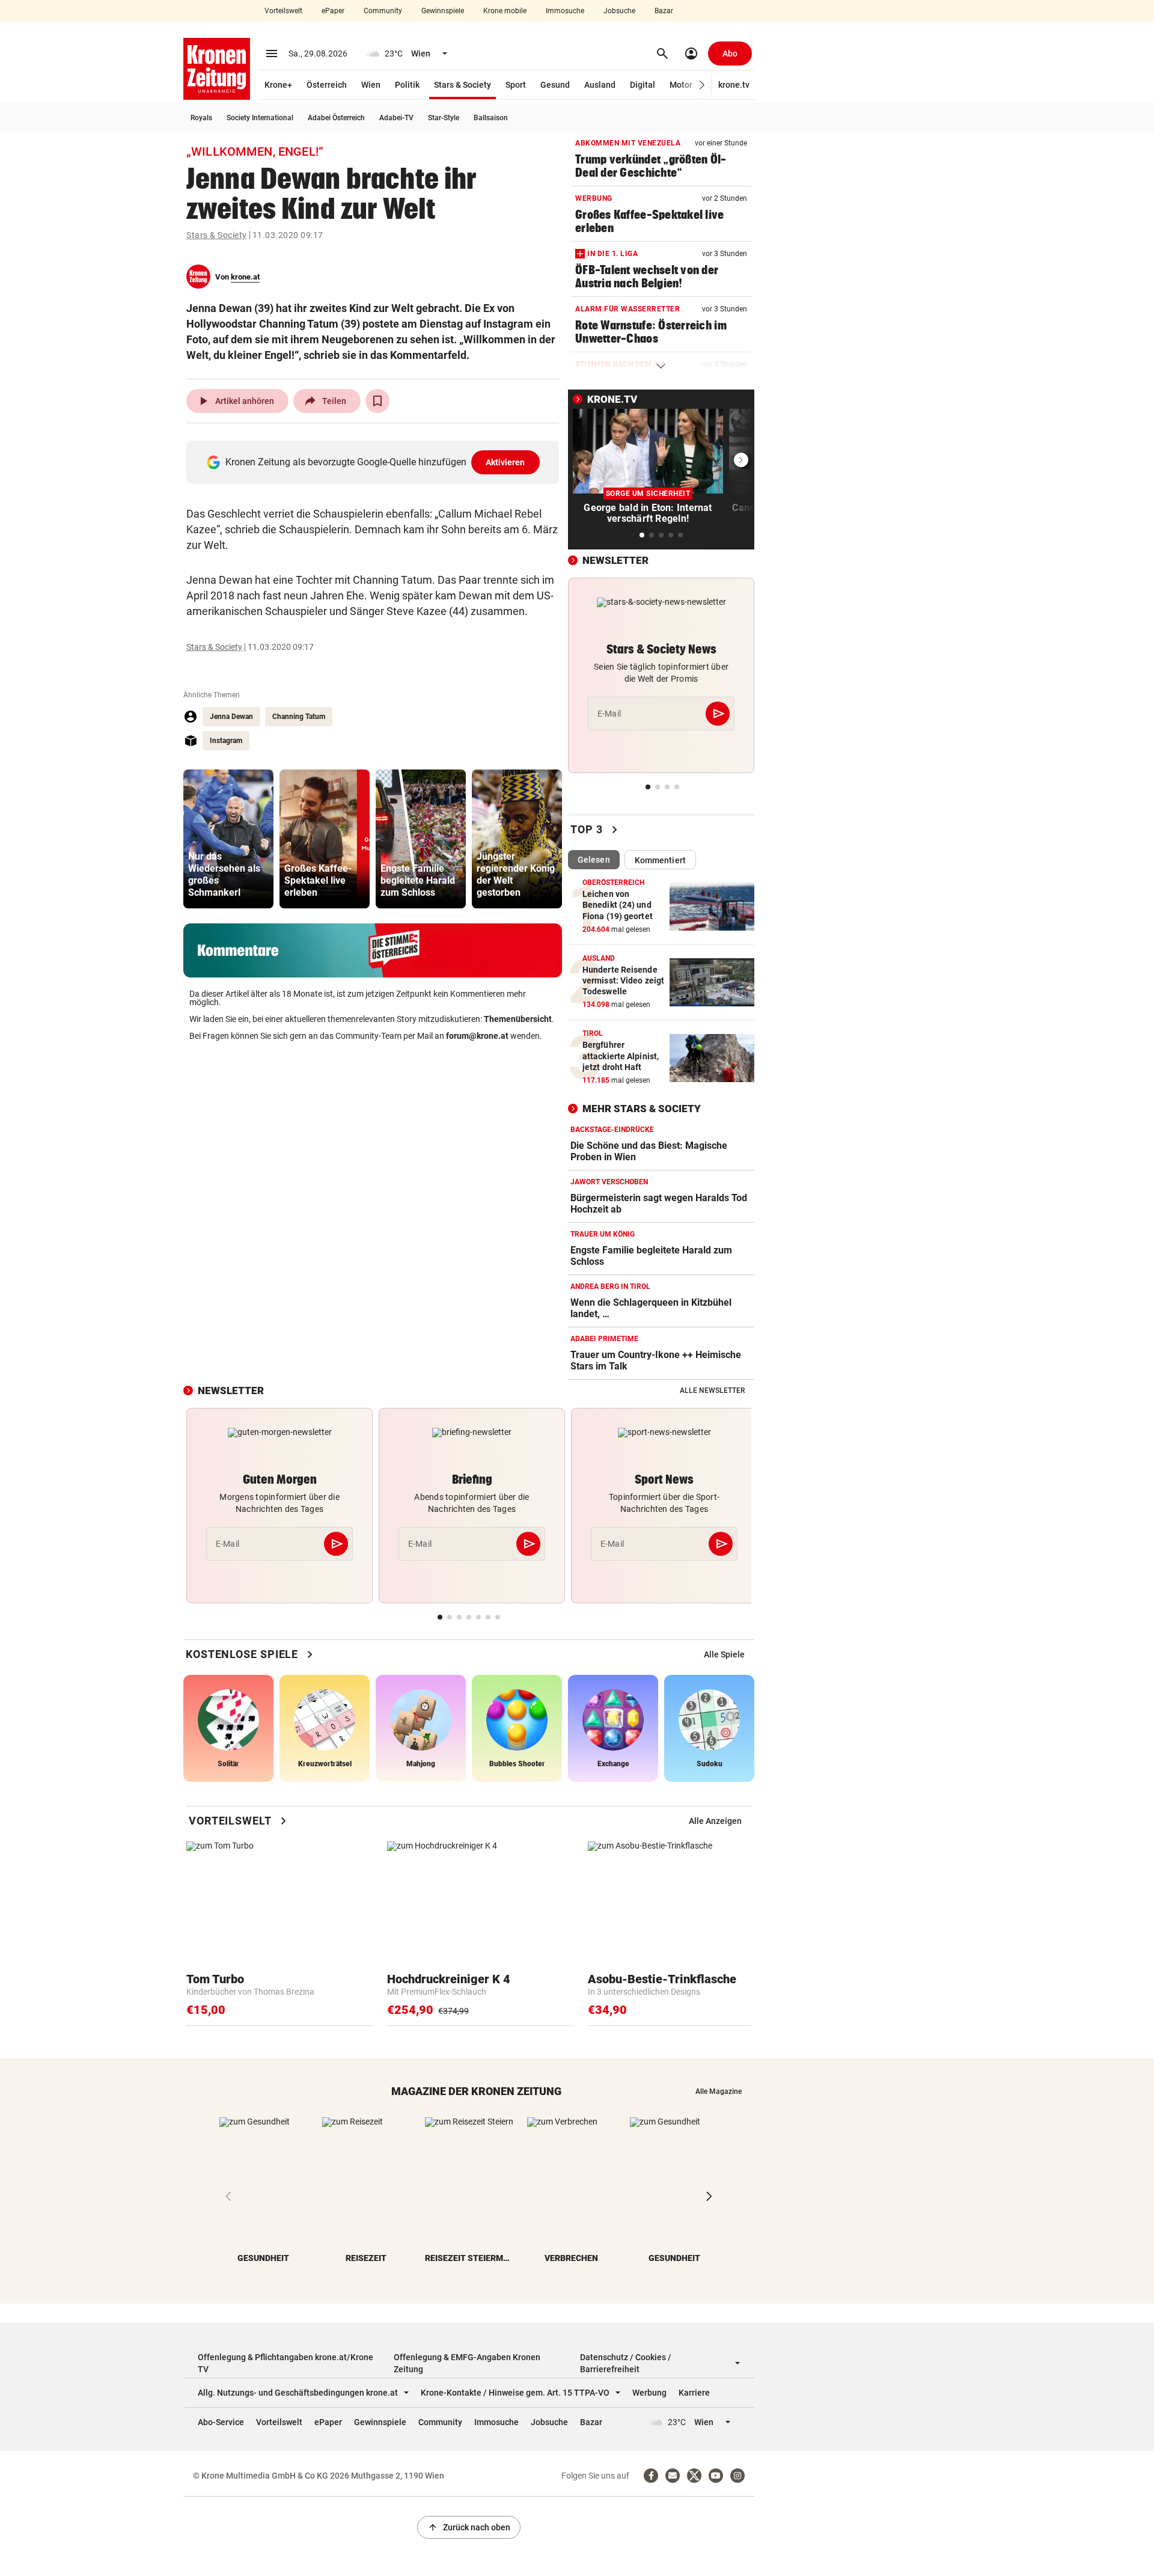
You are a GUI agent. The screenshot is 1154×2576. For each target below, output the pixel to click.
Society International (260, 118)
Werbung (649, 2393)
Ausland (600, 85)
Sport (516, 85)
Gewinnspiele (443, 11)
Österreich (327, 85)
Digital (643, 85)
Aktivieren (505, 462)
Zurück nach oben (469, 2527)
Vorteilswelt (283, 11)
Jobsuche (619, 11)
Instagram (226, 741)
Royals (201, 118)
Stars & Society (463, 85)
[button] (702, 85)
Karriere (694, 2393)
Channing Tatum (299, 717)
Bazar (664, 11)
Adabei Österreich (336, 118)
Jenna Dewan (231, 717)
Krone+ (278, 85)
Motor (681, 85)
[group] (228, 839)
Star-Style (444, 118)
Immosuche (565, 11)
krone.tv (734, 85)
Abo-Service (221, 2422)
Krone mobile (505, 11)
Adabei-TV (396, 118)
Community (383, 11)
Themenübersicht (518, 1019)
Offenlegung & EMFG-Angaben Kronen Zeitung (467, 2363)
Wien (371, 85)
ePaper (333, 11)
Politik (407, 85)
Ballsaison (491, 118)
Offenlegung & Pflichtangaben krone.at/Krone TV (285, 2363)
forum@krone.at (477, 1036)
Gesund (555, 85)
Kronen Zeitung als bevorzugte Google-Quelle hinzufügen (375, 462)
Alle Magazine (719, 2091)
